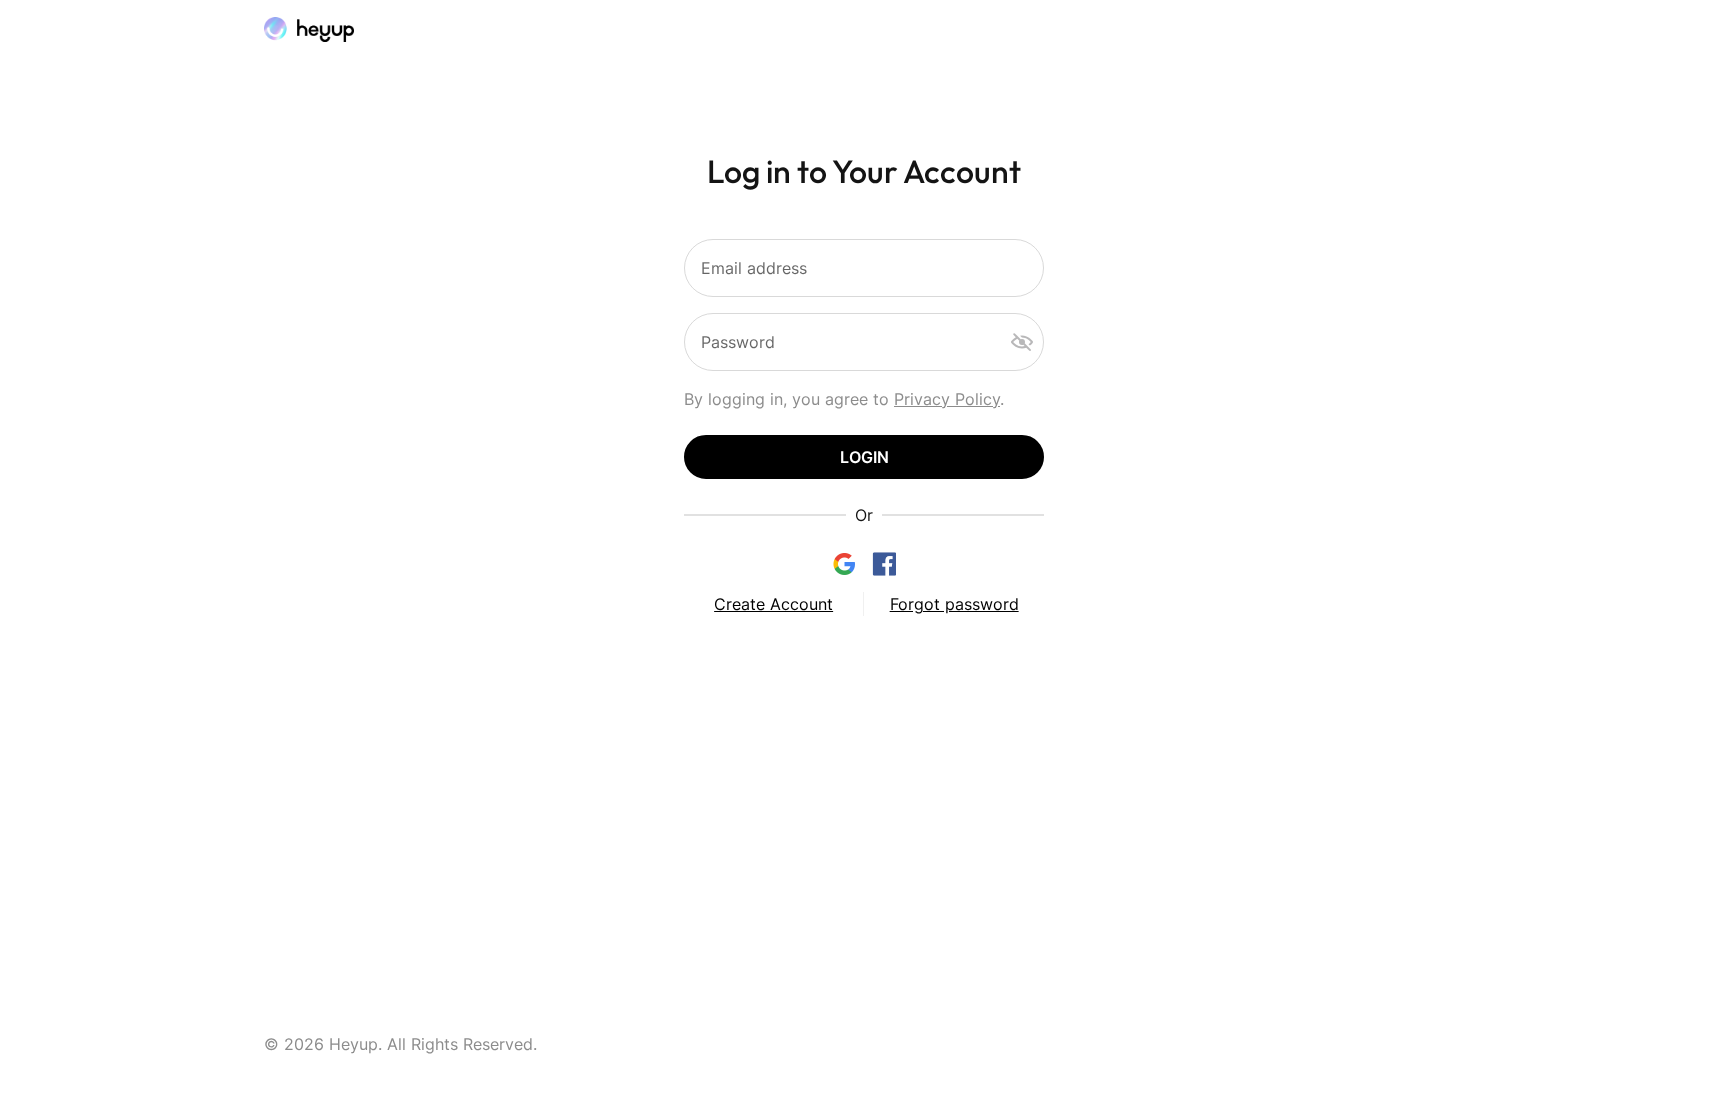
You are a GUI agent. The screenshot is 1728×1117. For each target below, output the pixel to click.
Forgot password (954, 604)
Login (864, 457)
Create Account (773, 604)
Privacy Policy (947, 399)
